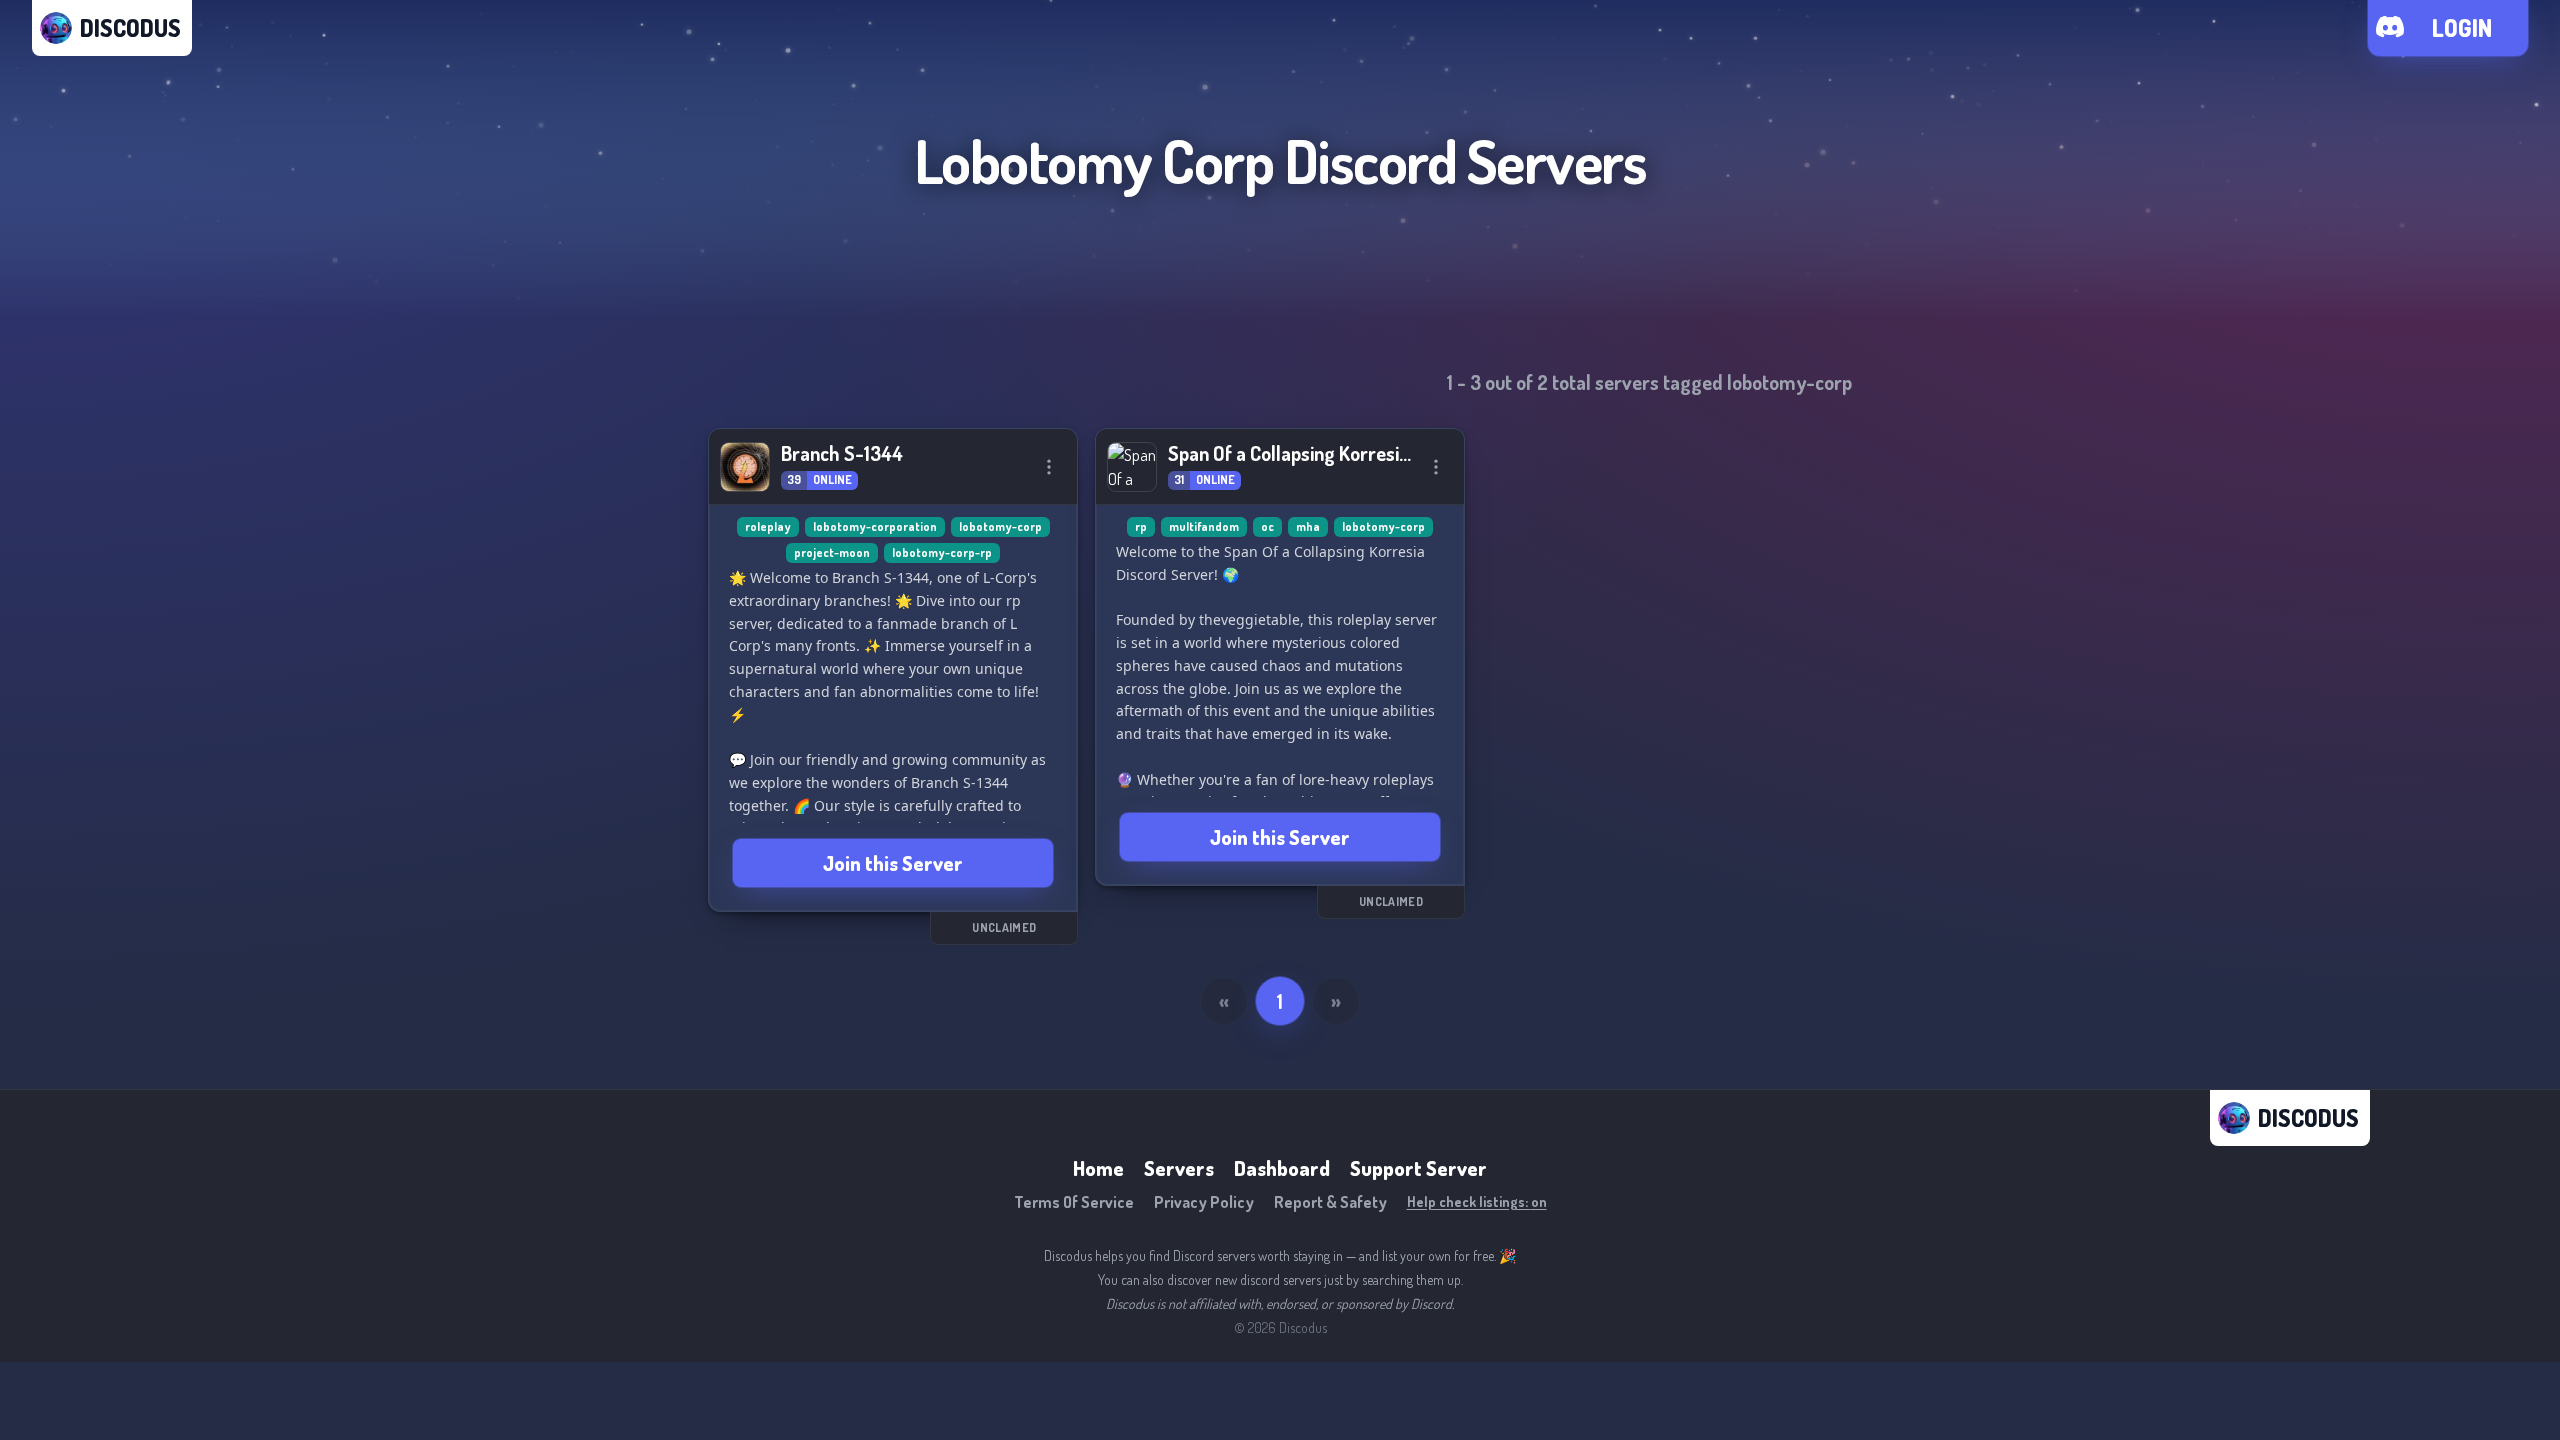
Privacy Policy (1204, 1202)
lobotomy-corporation (875, 526)
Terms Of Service (1074, 1202)
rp (1141, 526)
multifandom (1204, 526)
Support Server (1418, 1168)
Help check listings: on (1477, 1201)
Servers (1179, 1168)
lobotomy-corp (1000, 526)
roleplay (768, 526)
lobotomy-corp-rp (942, 552)
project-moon (832, 552)
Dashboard (1282, 1168)
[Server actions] (1049, 467)
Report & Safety (1330, 1202)
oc (1267, 526)
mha (1308, 526)
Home (1098, 1168)
